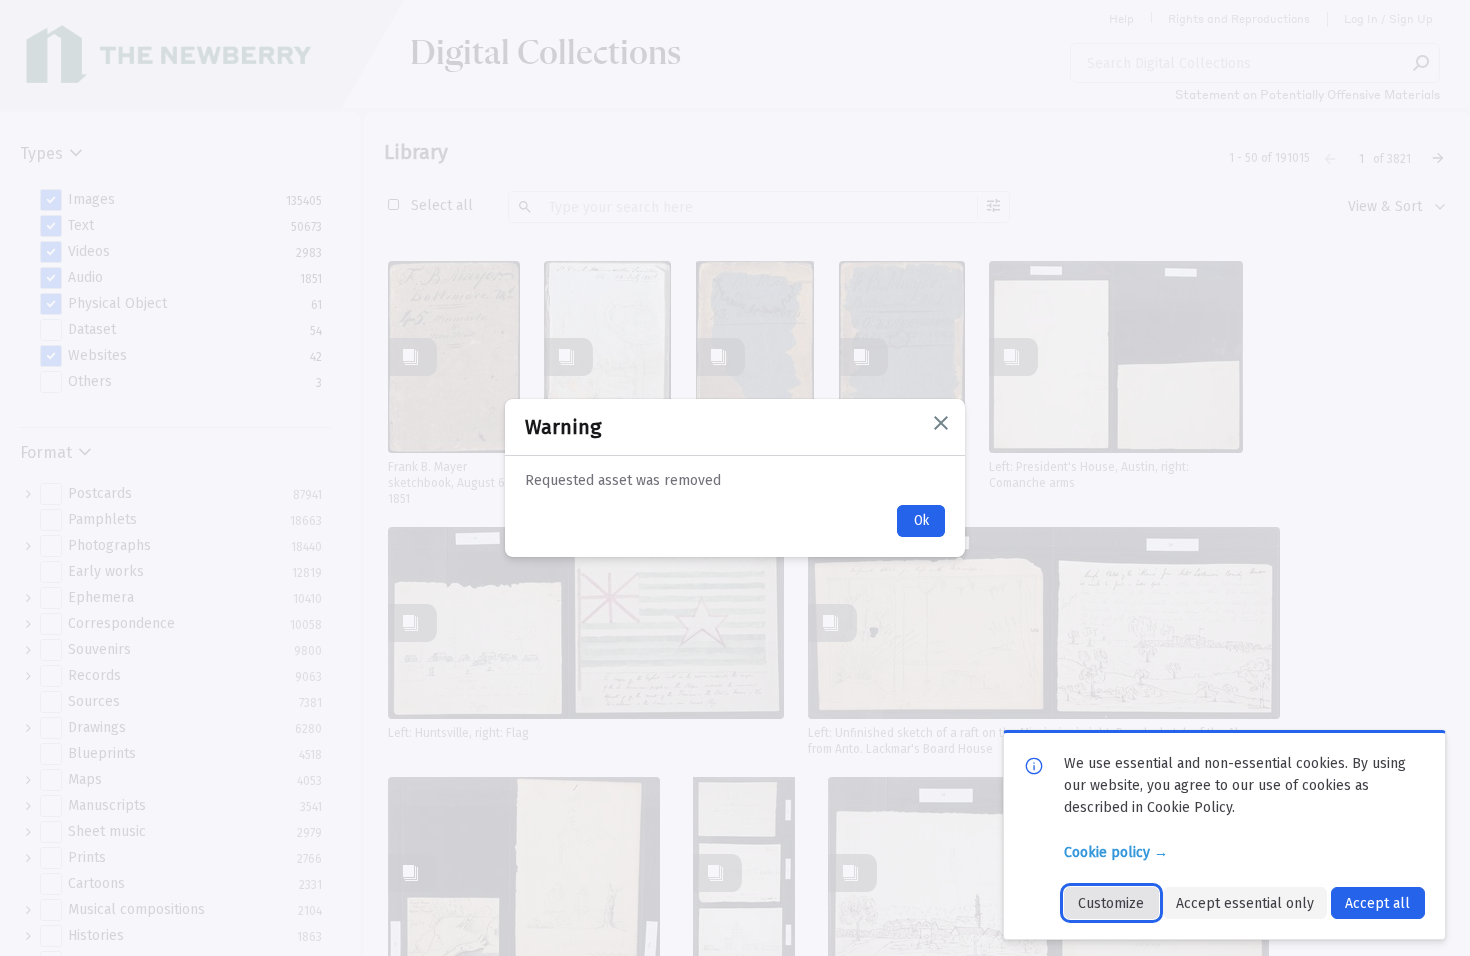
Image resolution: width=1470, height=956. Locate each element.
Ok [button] (921, 520)
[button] (941, 423)
